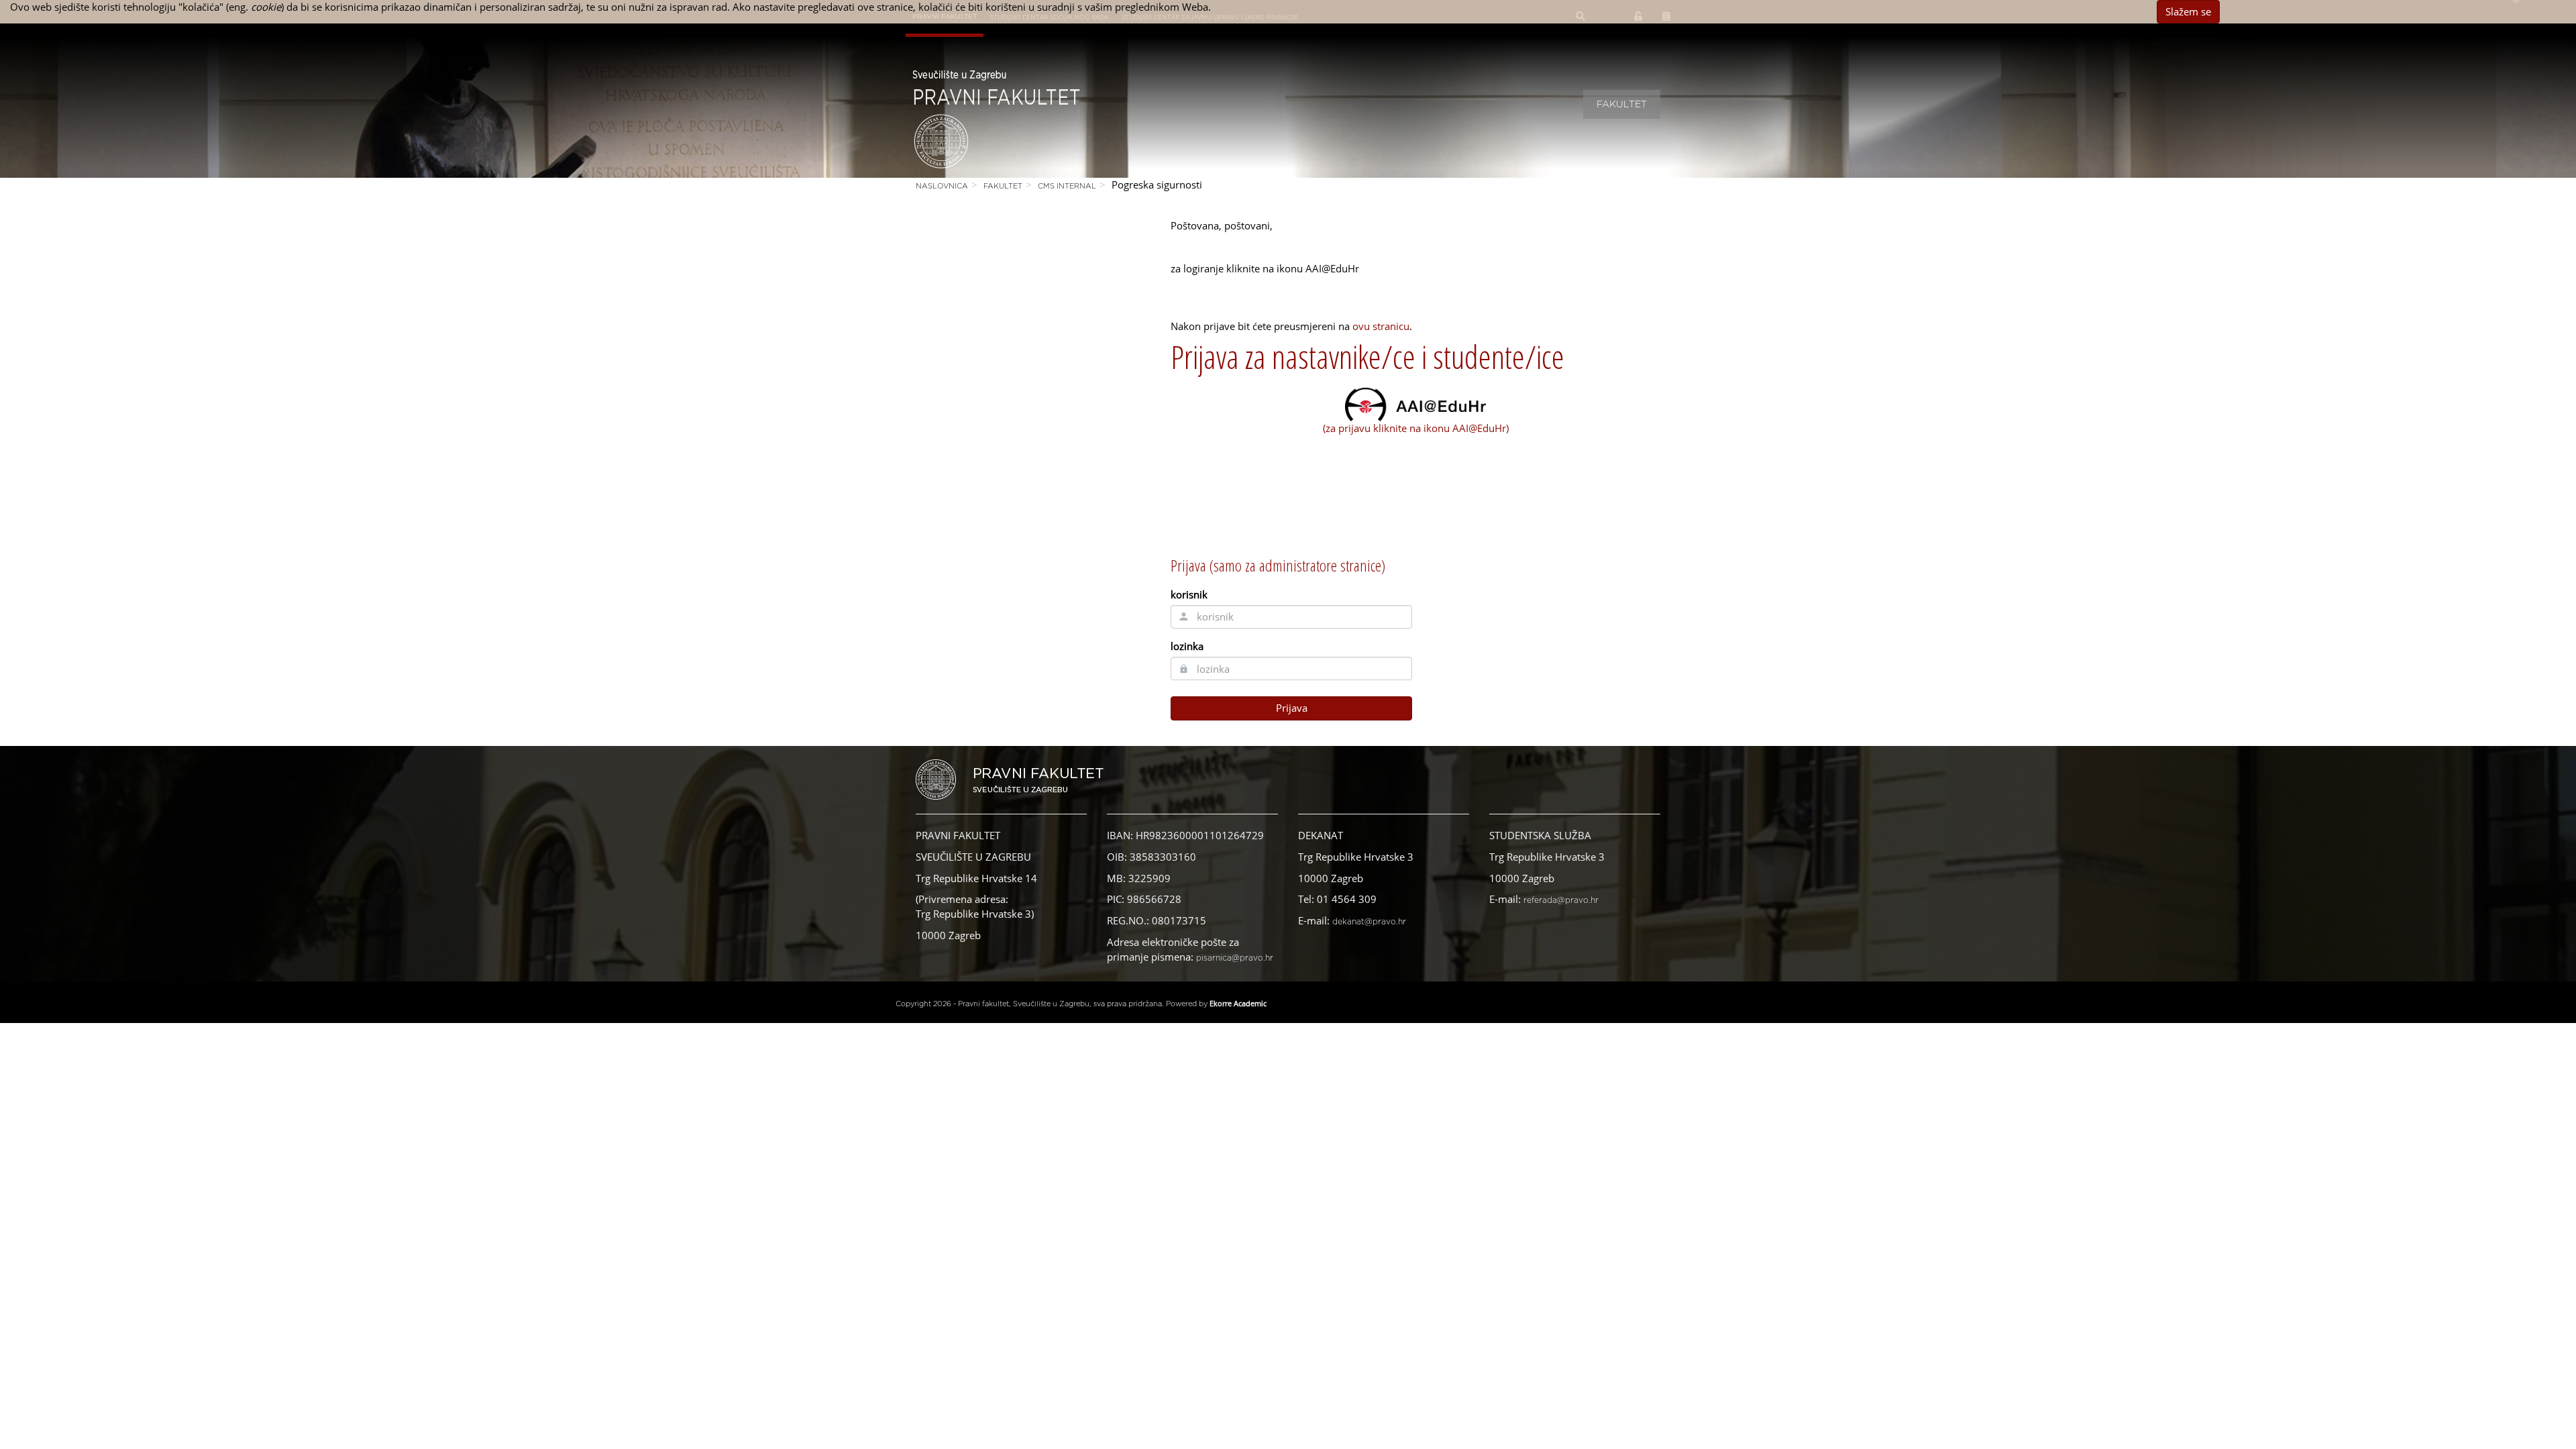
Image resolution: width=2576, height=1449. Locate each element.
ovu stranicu (1381, 326)
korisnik (1189, 594)
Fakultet (1622, 105)
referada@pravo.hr (1561, 900)
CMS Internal (1067, 186)
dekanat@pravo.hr (1369, 922)
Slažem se (2188, 11)
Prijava (1292, 708)
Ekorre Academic (1238, 1003)
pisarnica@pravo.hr (1235, 958)
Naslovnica (942, 186)
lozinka (1187, 646)
